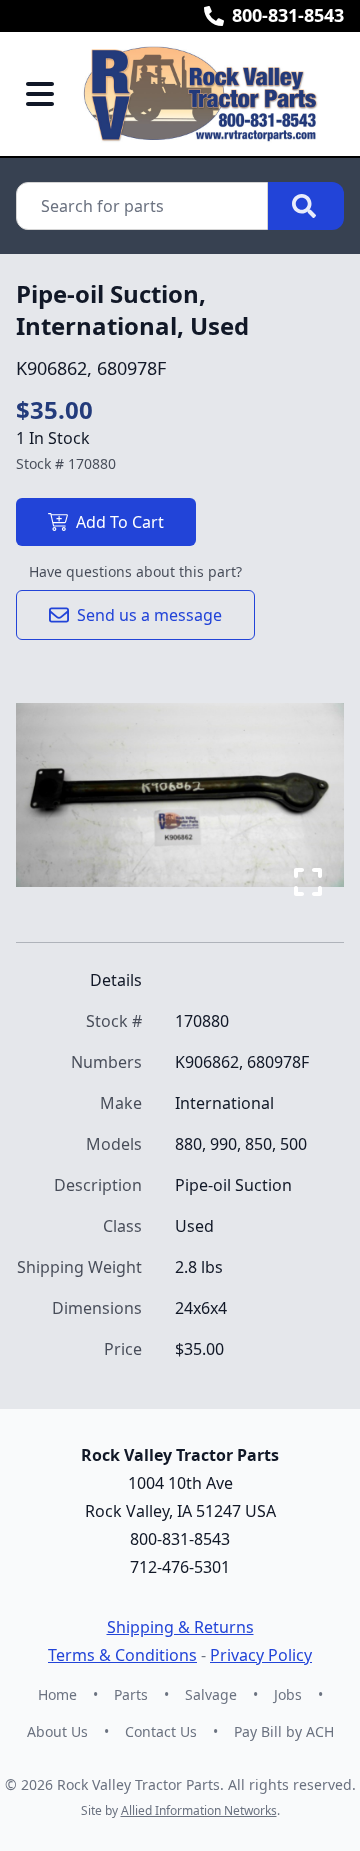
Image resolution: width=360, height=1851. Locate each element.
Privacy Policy (261, 1655)
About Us (57, 1731)
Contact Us (161, 1731)
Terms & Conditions (122, 1655)
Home (57, 1694)
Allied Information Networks (199, 1810)
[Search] (306, 206)
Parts (131, 1694)
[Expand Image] (308, 882)
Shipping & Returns (180, 1627)
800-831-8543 (288, 15)
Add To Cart (120, 522)
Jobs (288, 1694)
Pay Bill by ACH (284, 1731)
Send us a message (149, 615)
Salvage (211, 1694)
